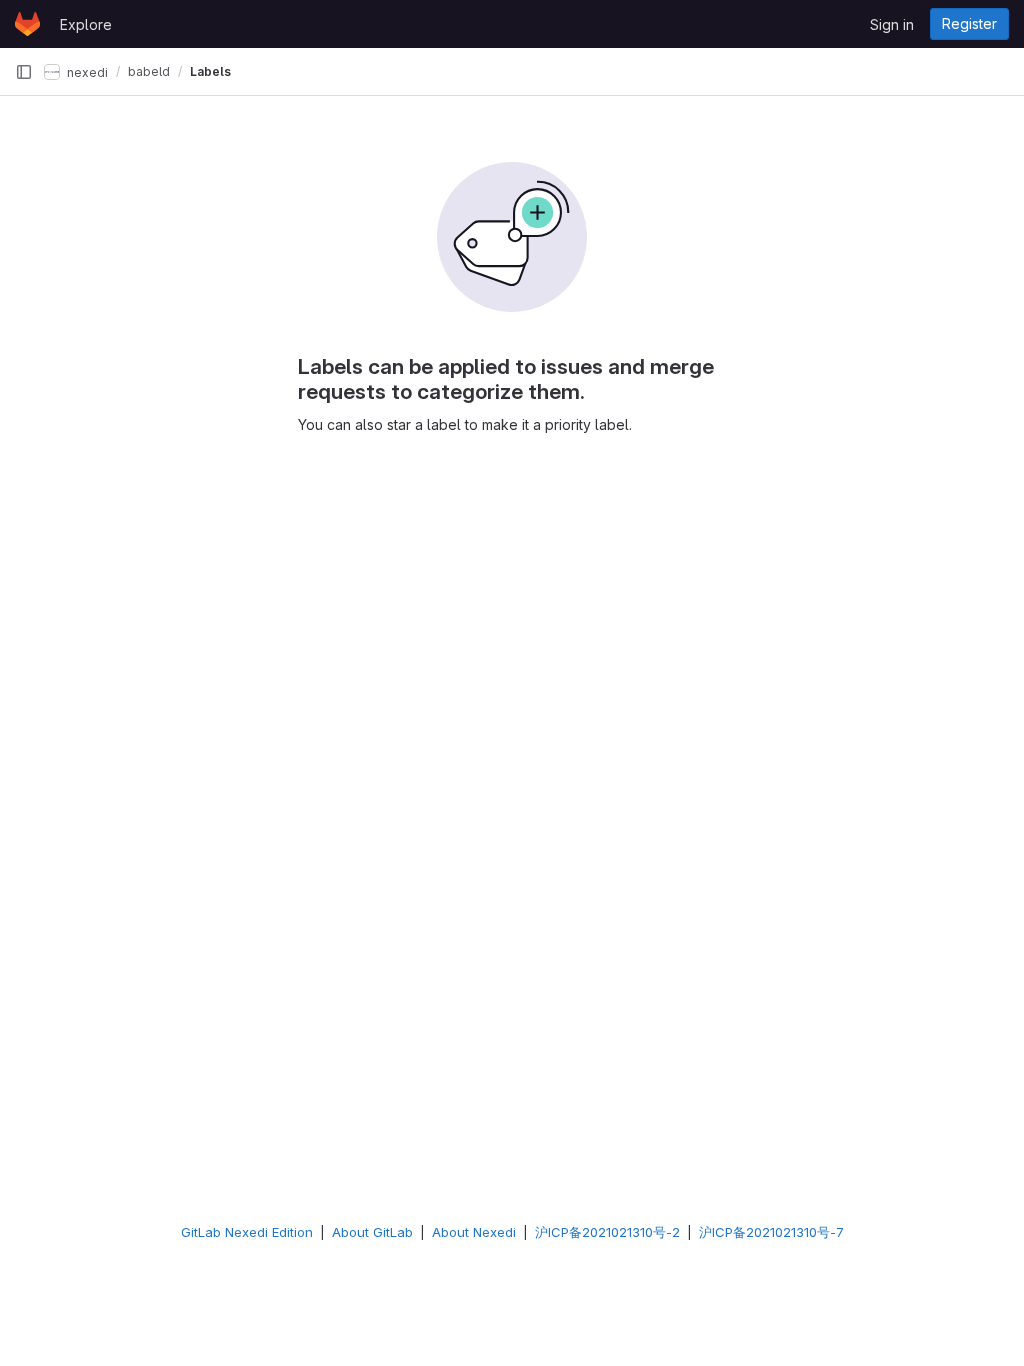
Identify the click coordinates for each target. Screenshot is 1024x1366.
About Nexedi (474, 1232)
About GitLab (372, 1232)
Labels (210, 71)
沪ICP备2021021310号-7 (771, 1232)
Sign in (892, 24)
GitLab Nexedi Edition (247, 1232)
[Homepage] (27, 24)
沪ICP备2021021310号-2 (607, 1232)
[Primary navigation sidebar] (24, 72)
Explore (86, 24)
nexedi (86, 71)
